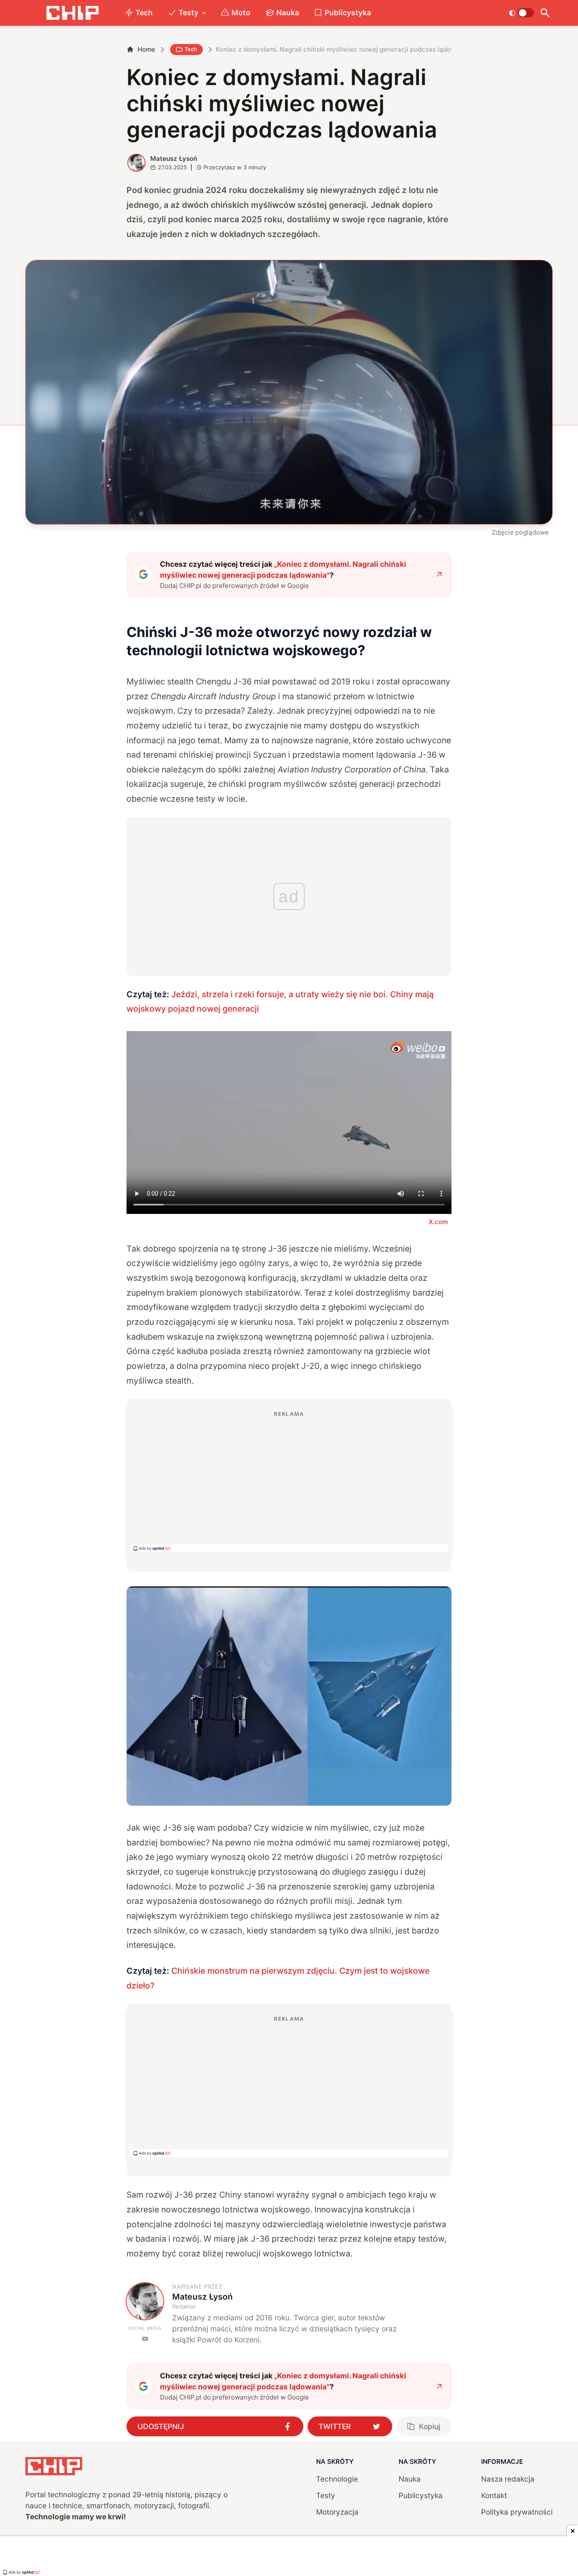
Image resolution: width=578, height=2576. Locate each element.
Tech (144, 12)
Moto (241, 12)
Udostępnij (161, 2426)
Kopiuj (429, 2426)
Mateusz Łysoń (174, 159)
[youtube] (145, 2339)
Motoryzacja (337, 2512)
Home (146, 49)
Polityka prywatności (517, 2512)
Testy (189, 12)
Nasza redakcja (508, 2479)
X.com (438, 1222)
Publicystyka (348, 12)
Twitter (335, 2426)
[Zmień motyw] (522, 13)
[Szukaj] (545, 13)
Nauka (288, 12)
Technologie (337, 2479)
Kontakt (494, 2495)
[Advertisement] (289, 1481)
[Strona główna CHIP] (72, 13)
